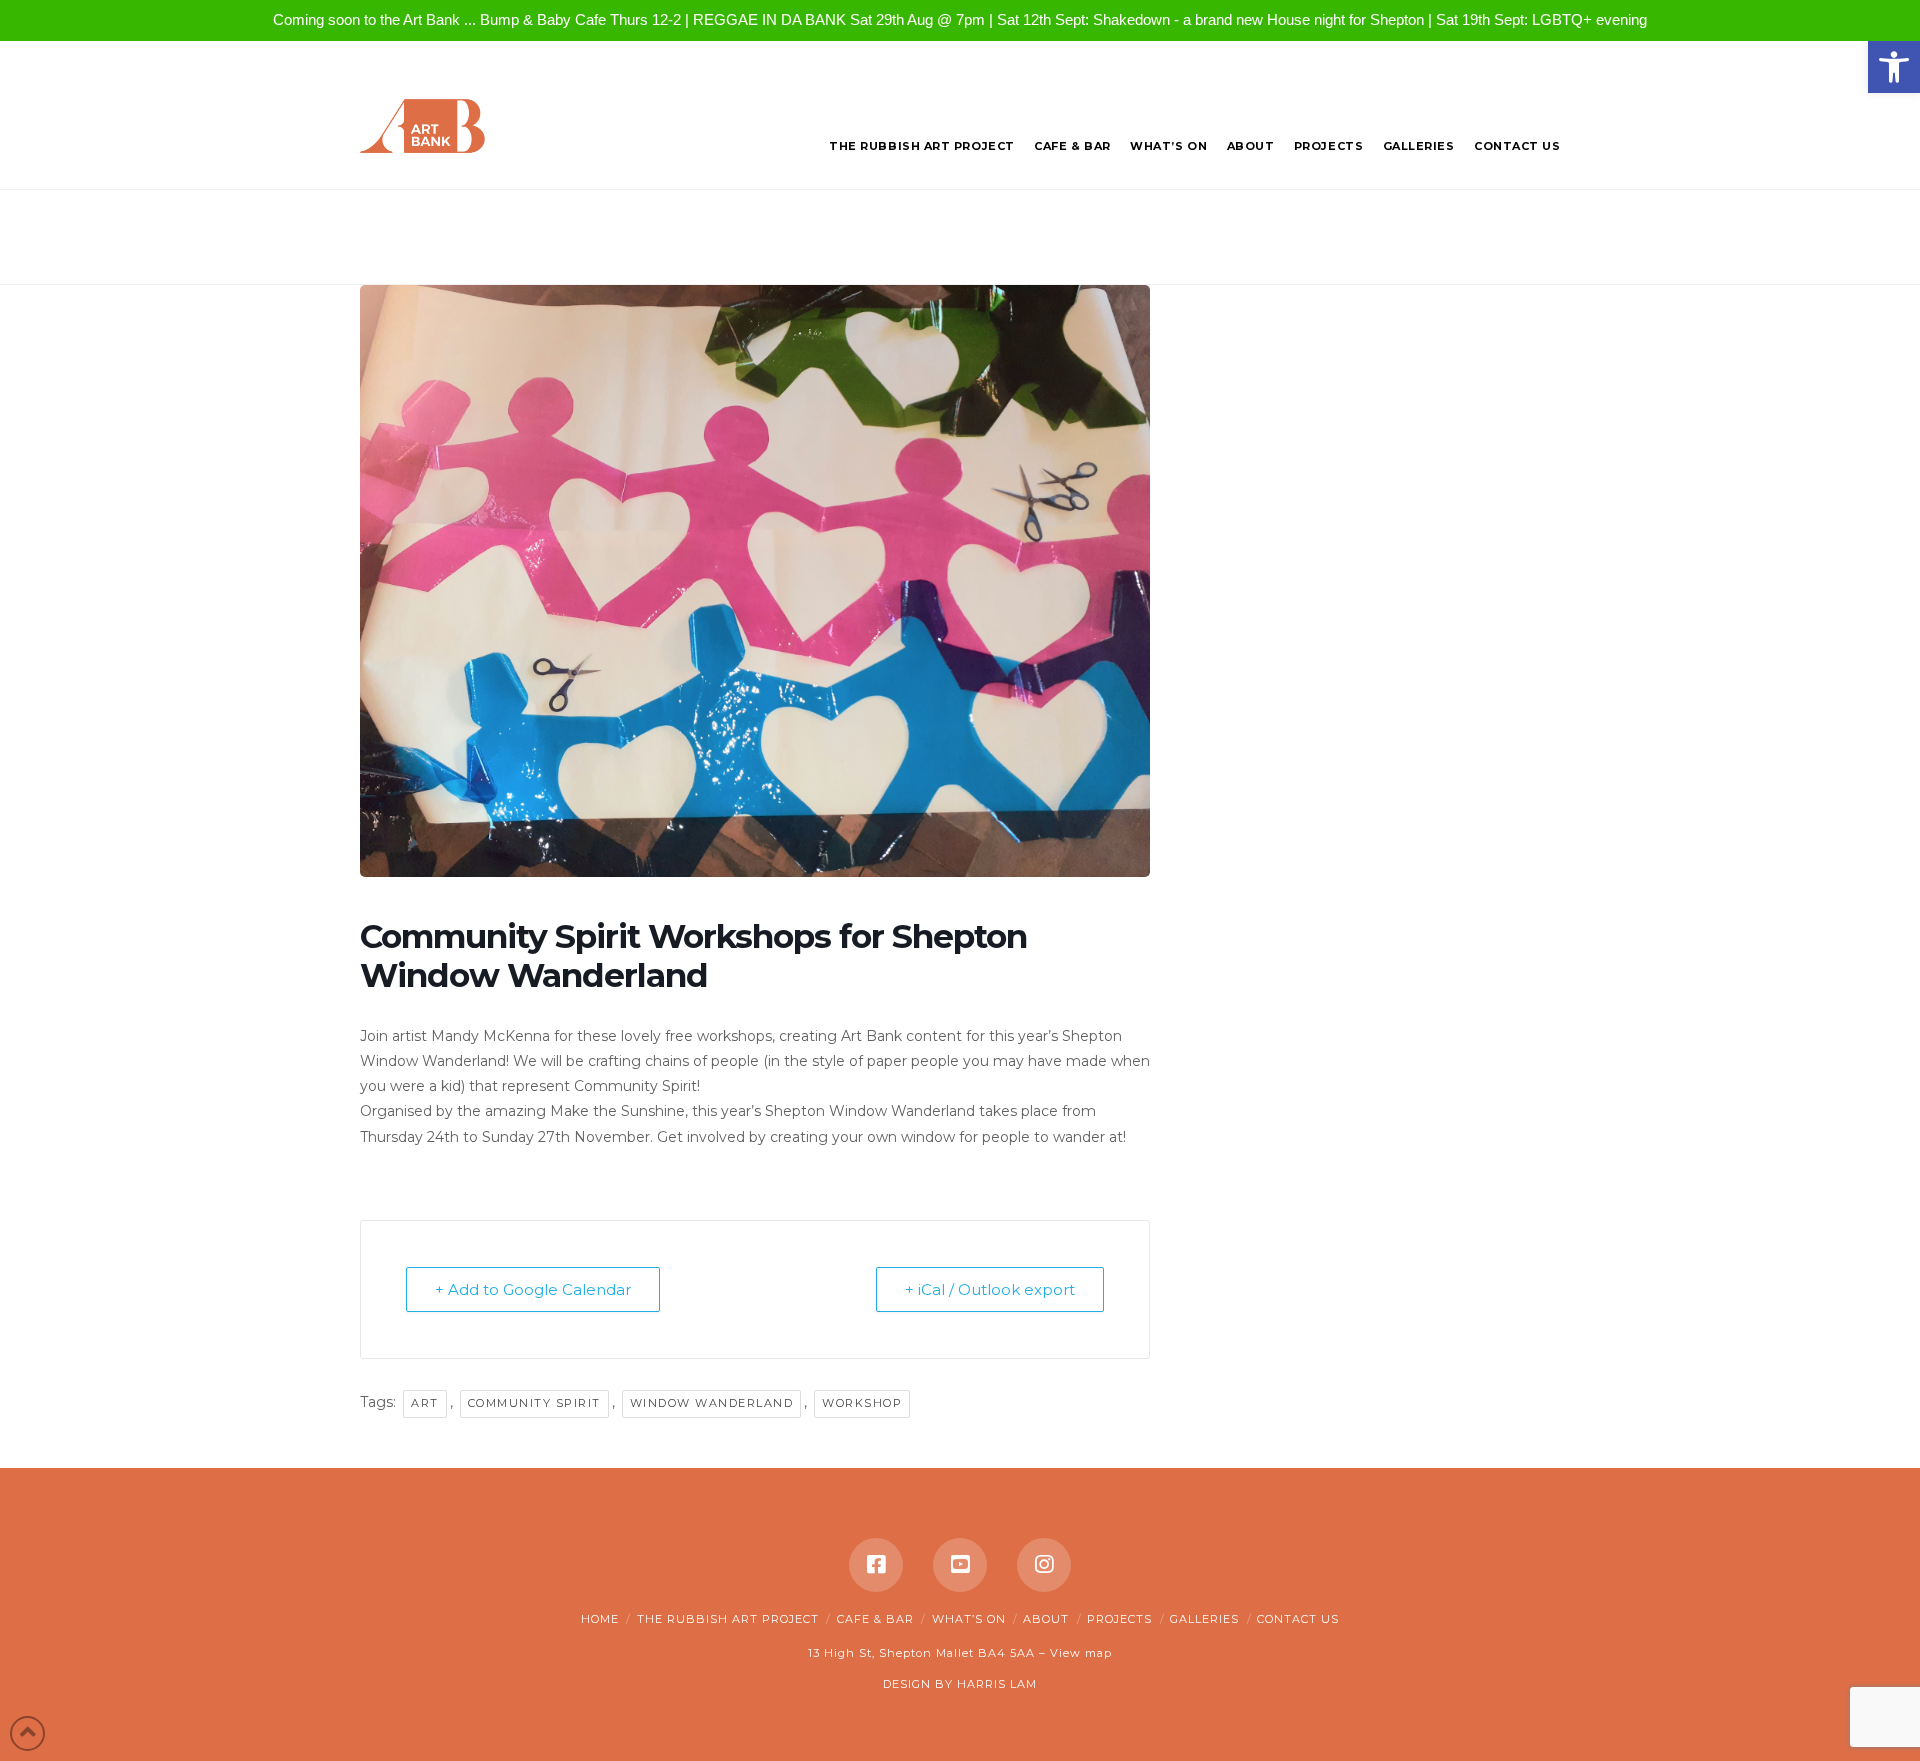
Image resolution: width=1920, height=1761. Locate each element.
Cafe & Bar (875, 1619)
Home (600, 1619)
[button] (1894, 67)
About (1046, 1619)
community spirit (534, 1403)
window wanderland (712, 1403)
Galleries (1204, 1619)
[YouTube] (960, 1565)
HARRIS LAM (997, 1684)
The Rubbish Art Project (728, 1619)
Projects (1119, 1619)
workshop (862, 1403)
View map (1081, 1653)
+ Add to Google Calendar (533, 1289)
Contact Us (1298, 1619)
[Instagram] (1044, 1565)
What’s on (969, 1619)
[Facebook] (876, 1565)
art (425, 1403)
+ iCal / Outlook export (990, 1289)
